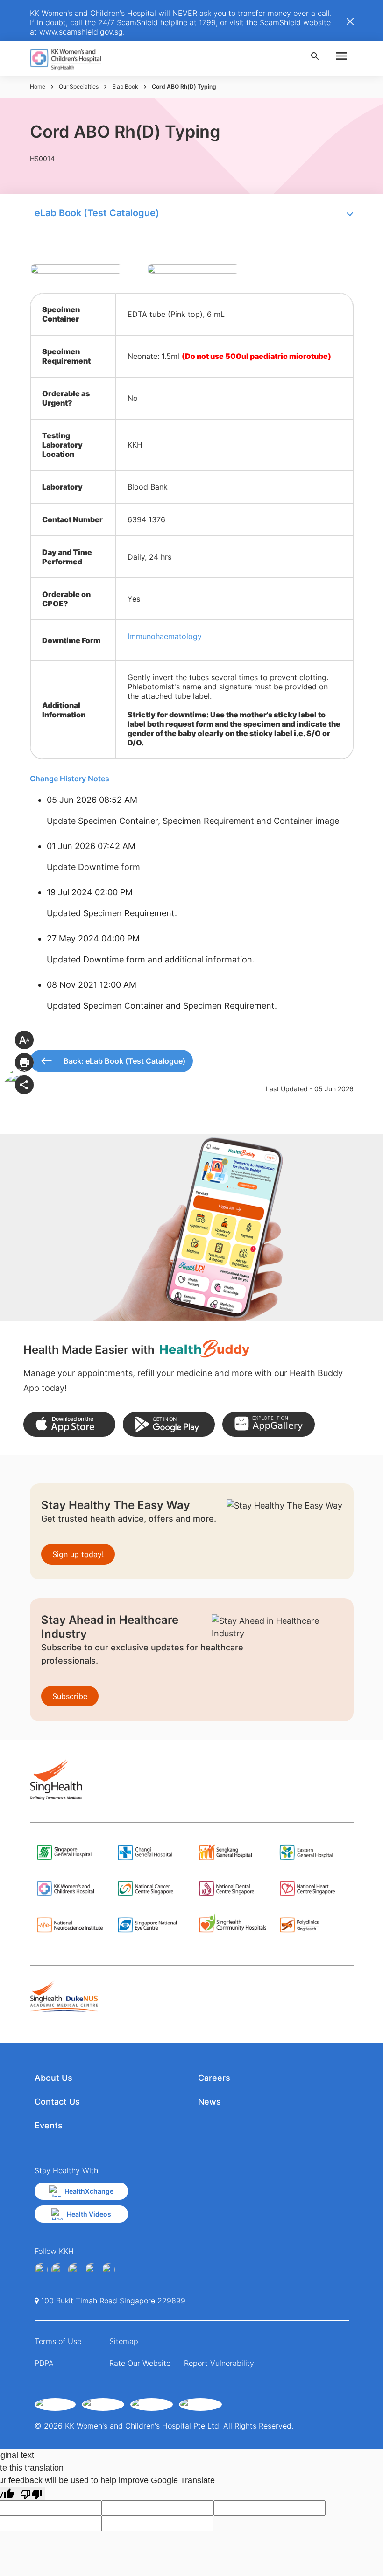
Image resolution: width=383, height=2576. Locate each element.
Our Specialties (79, 87)
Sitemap (124, 2341)
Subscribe (70, 1696)
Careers (214, 2078)
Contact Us (57, 2102)
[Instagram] (75, 2270)
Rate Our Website (140, 2363)
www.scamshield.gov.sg (81, 32)
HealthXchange (89, 2191)
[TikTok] (108, 2270)
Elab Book (125, 87)
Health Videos (89, 2214)
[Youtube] (58, 2270)
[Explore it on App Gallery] (268, 1424)
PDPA (44, 2363)
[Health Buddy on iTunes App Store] (69, 1424)
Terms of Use (58, 2341)
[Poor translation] (31, 2494)
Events (49, 2125)
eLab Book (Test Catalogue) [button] (97, 213)
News (209, 2102)
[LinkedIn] (92, 2270)
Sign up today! (78, 1554)
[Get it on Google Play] (169, 1424)
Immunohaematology (165, 636)
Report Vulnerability (219, 2363)
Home (38, 87)
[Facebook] (41, 2270)
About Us (53, 2078)
